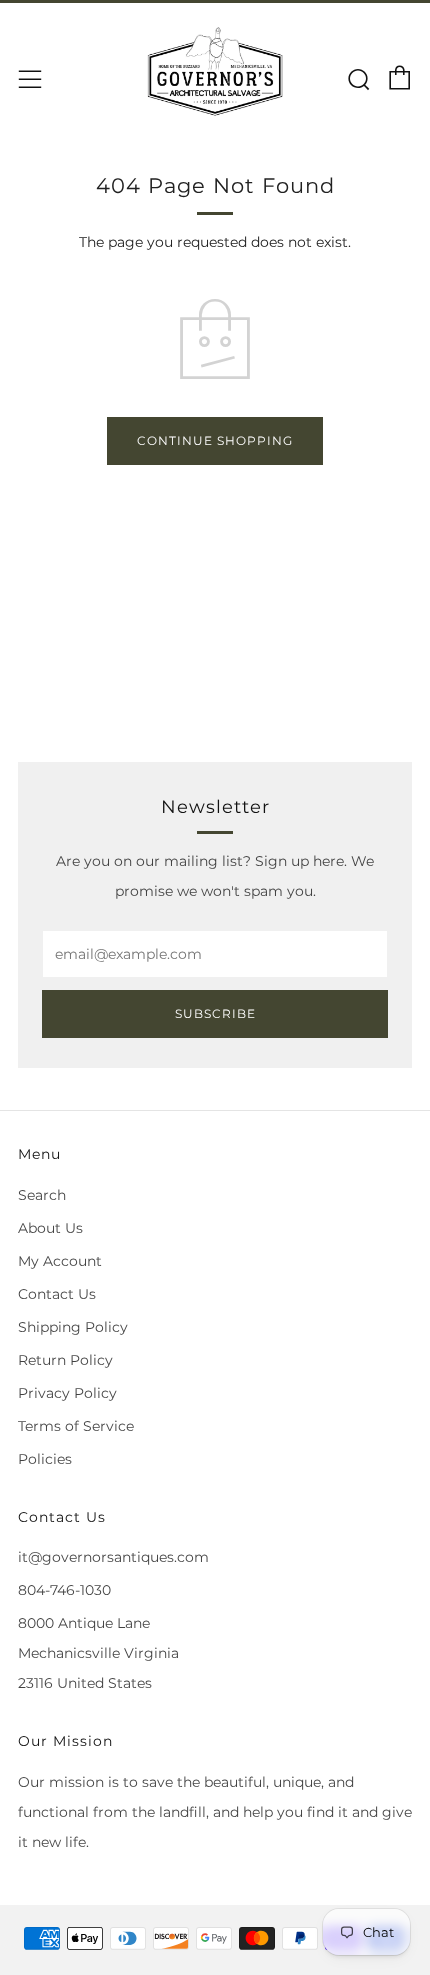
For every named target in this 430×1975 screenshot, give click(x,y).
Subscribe (215, 1013)
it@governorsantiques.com (113, 1557)
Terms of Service (76, 1426)
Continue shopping (215, 440)
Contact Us (57, 1294)
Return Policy (65, 1360)
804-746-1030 (64, 1590)
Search (42, 1195)
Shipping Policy (73, 1327)
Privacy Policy (67, 1393)
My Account (60, 1261)
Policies (45, 1459)
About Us (50, 1228)
